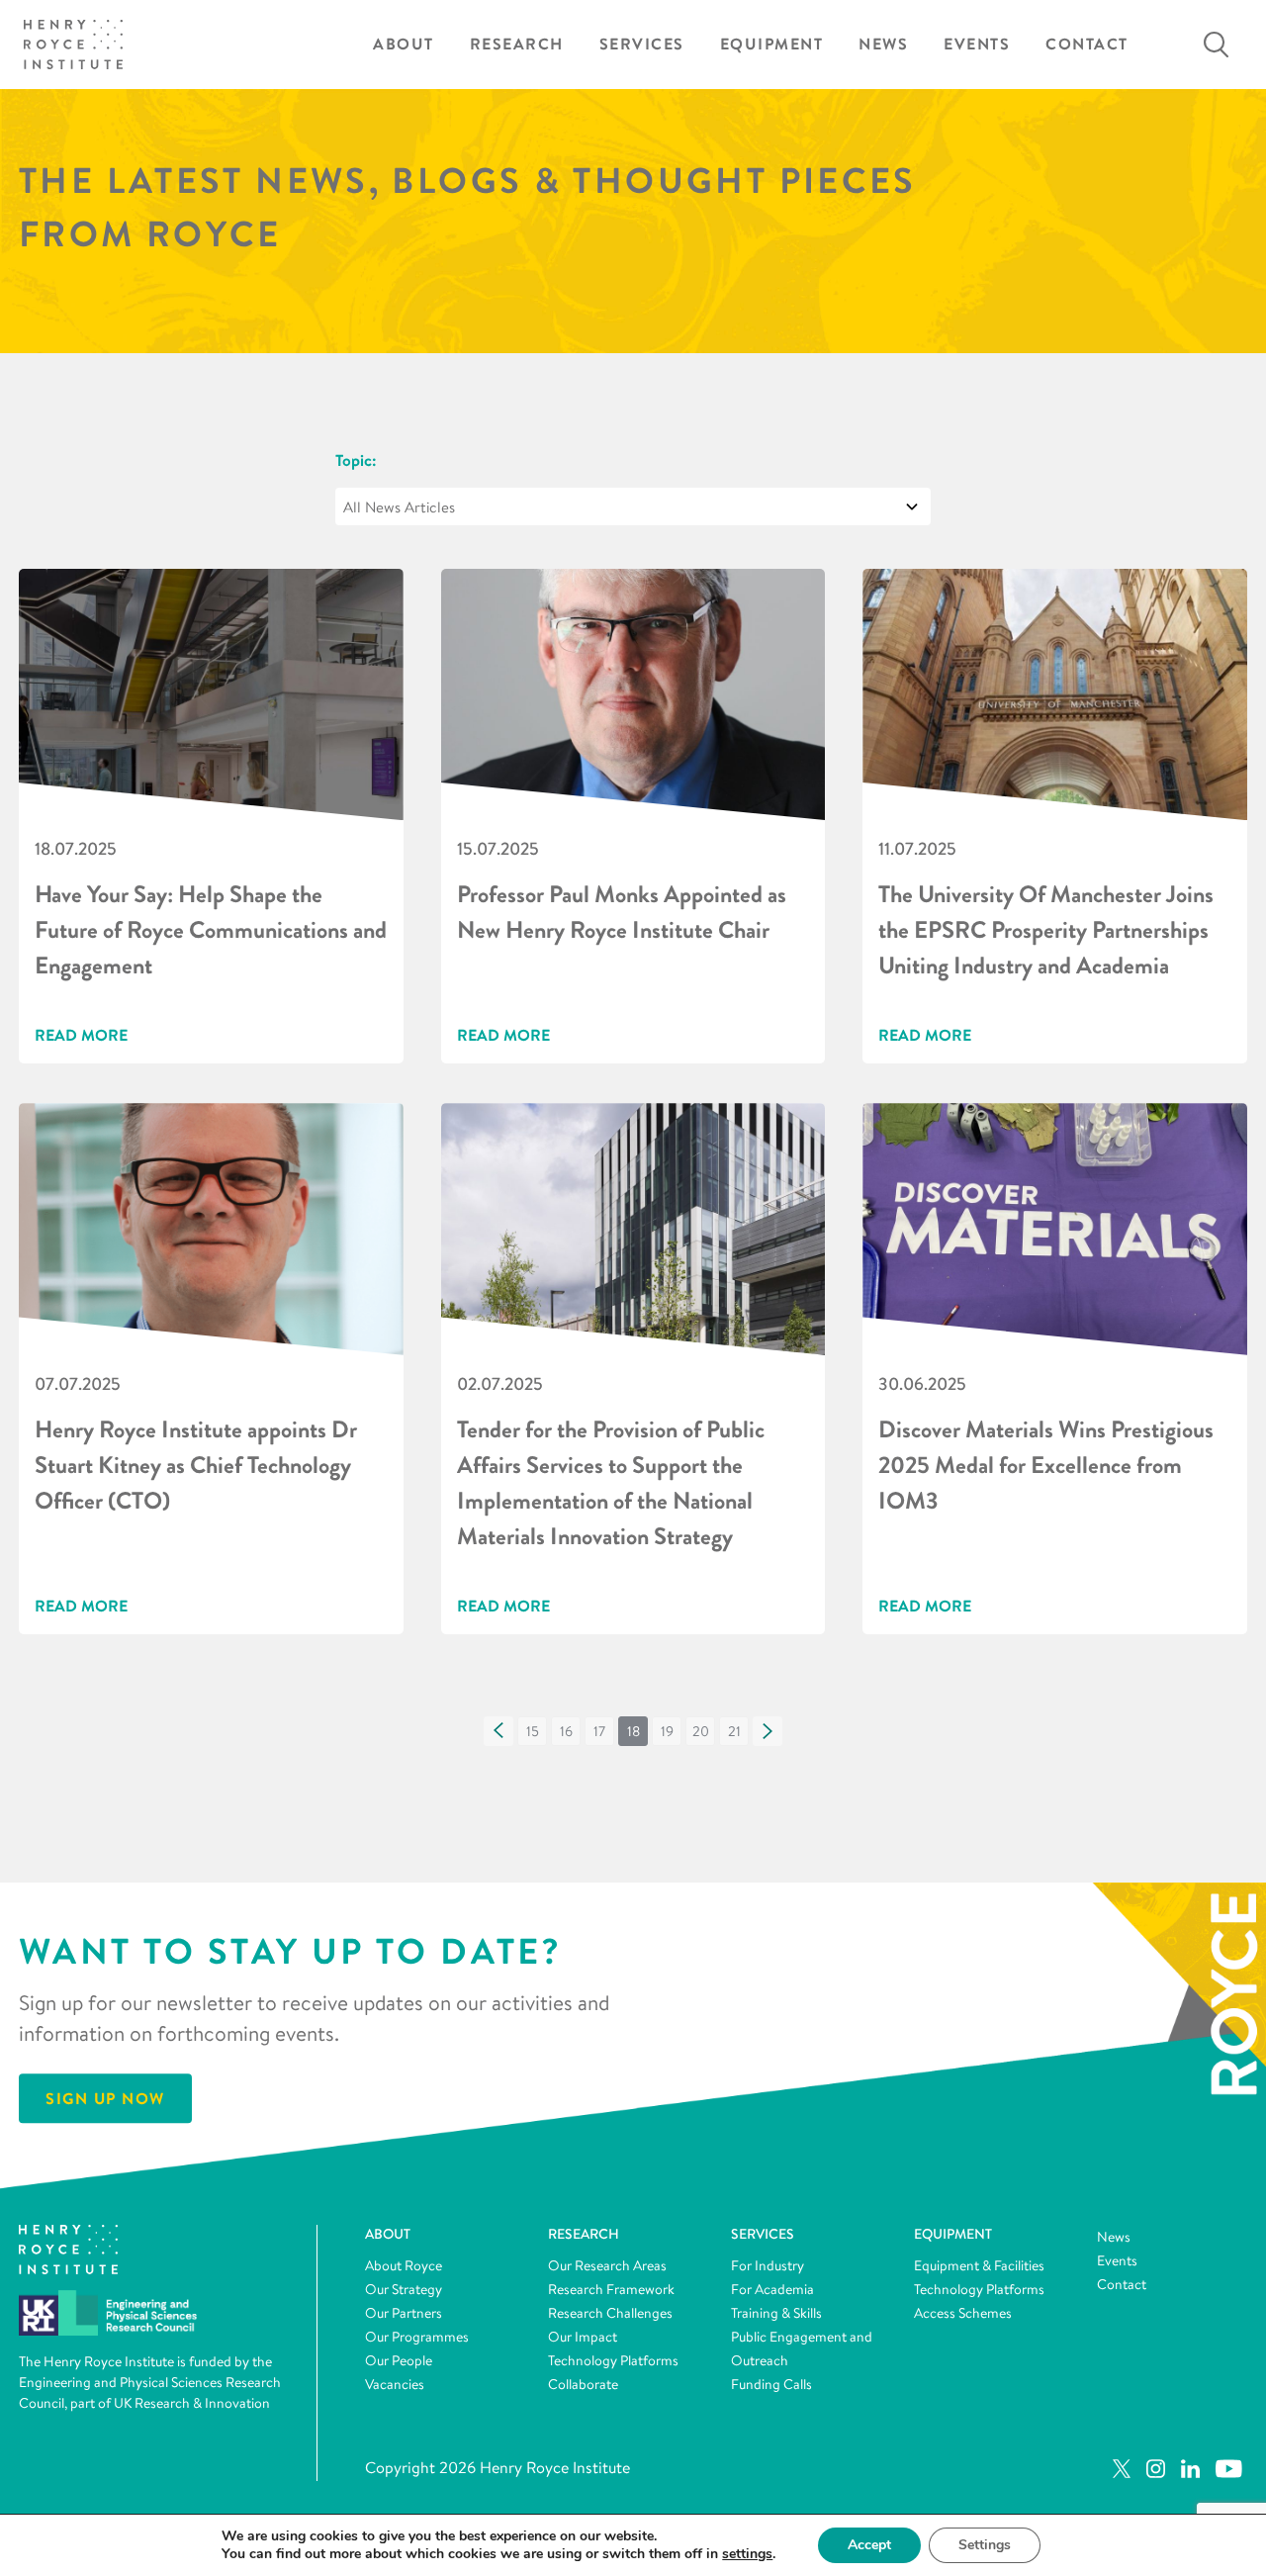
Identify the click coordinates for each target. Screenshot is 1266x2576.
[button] (498, 1731)
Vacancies (395, 2384)
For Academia (772, 2289)
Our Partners (404, 2313)
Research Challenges (610, 2313)
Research (517, 44)
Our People (399, 2360)
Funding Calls (771, 2384)
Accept (869, 2545)
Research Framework (611, 2289)
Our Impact (583, 2337)
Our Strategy (404, 2289)
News (883, 44)
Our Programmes (417, 2337)
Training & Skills (776, 2313)
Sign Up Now (105, 2098)
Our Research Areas (607, 2265)
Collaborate (583, 2384)
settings (747, 2554)
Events (977, 44)
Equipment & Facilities (979, 2265)
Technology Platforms (613, 2360)
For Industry (768, 2265)
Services (642, 44)
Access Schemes (963, 2313)
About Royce (404, 2265)
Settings (985, 2545)
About (404, 44)
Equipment (772, 44)
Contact (1087, 44)
